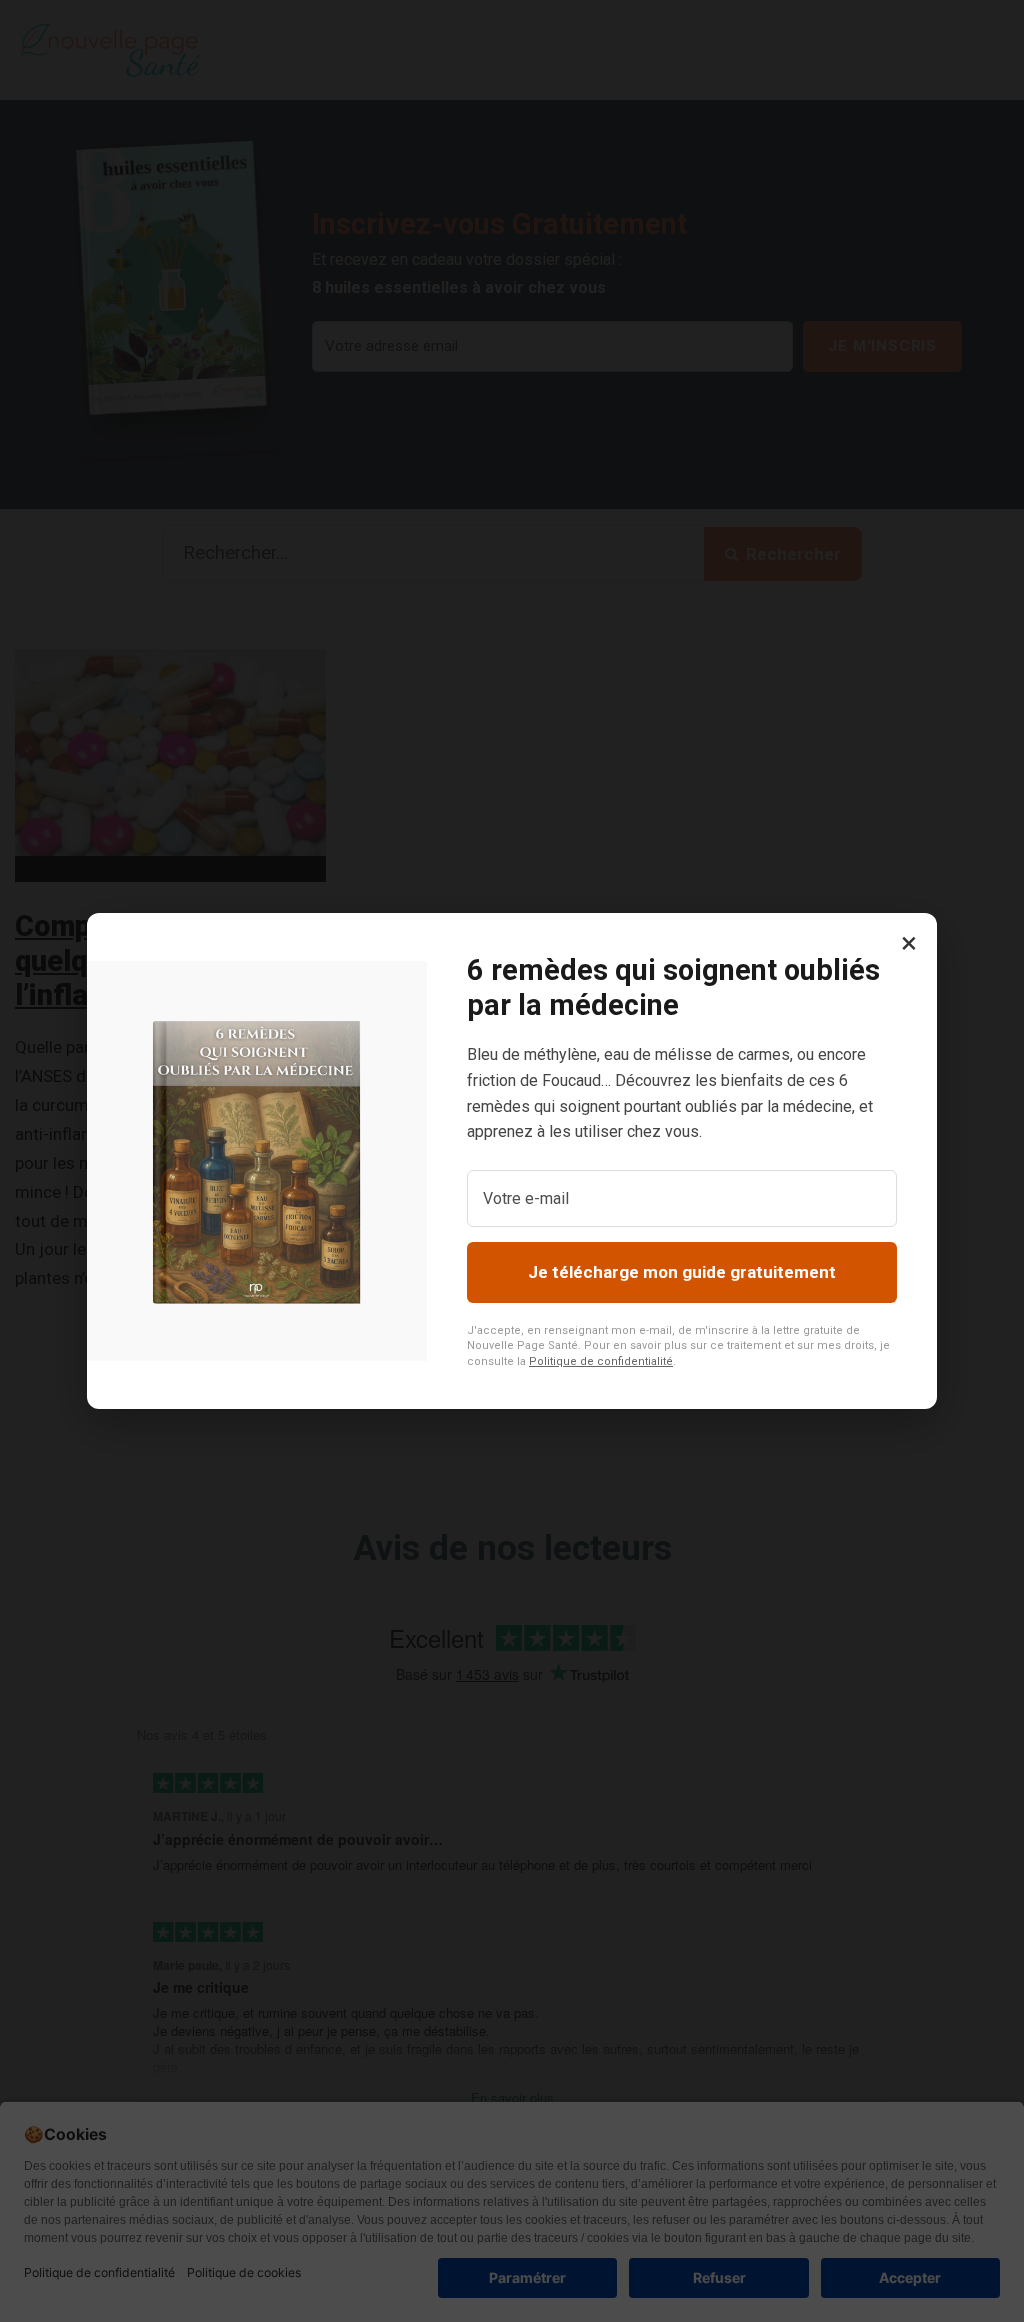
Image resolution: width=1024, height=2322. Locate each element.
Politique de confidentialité (601, 1361)
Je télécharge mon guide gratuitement (682, 1272)
